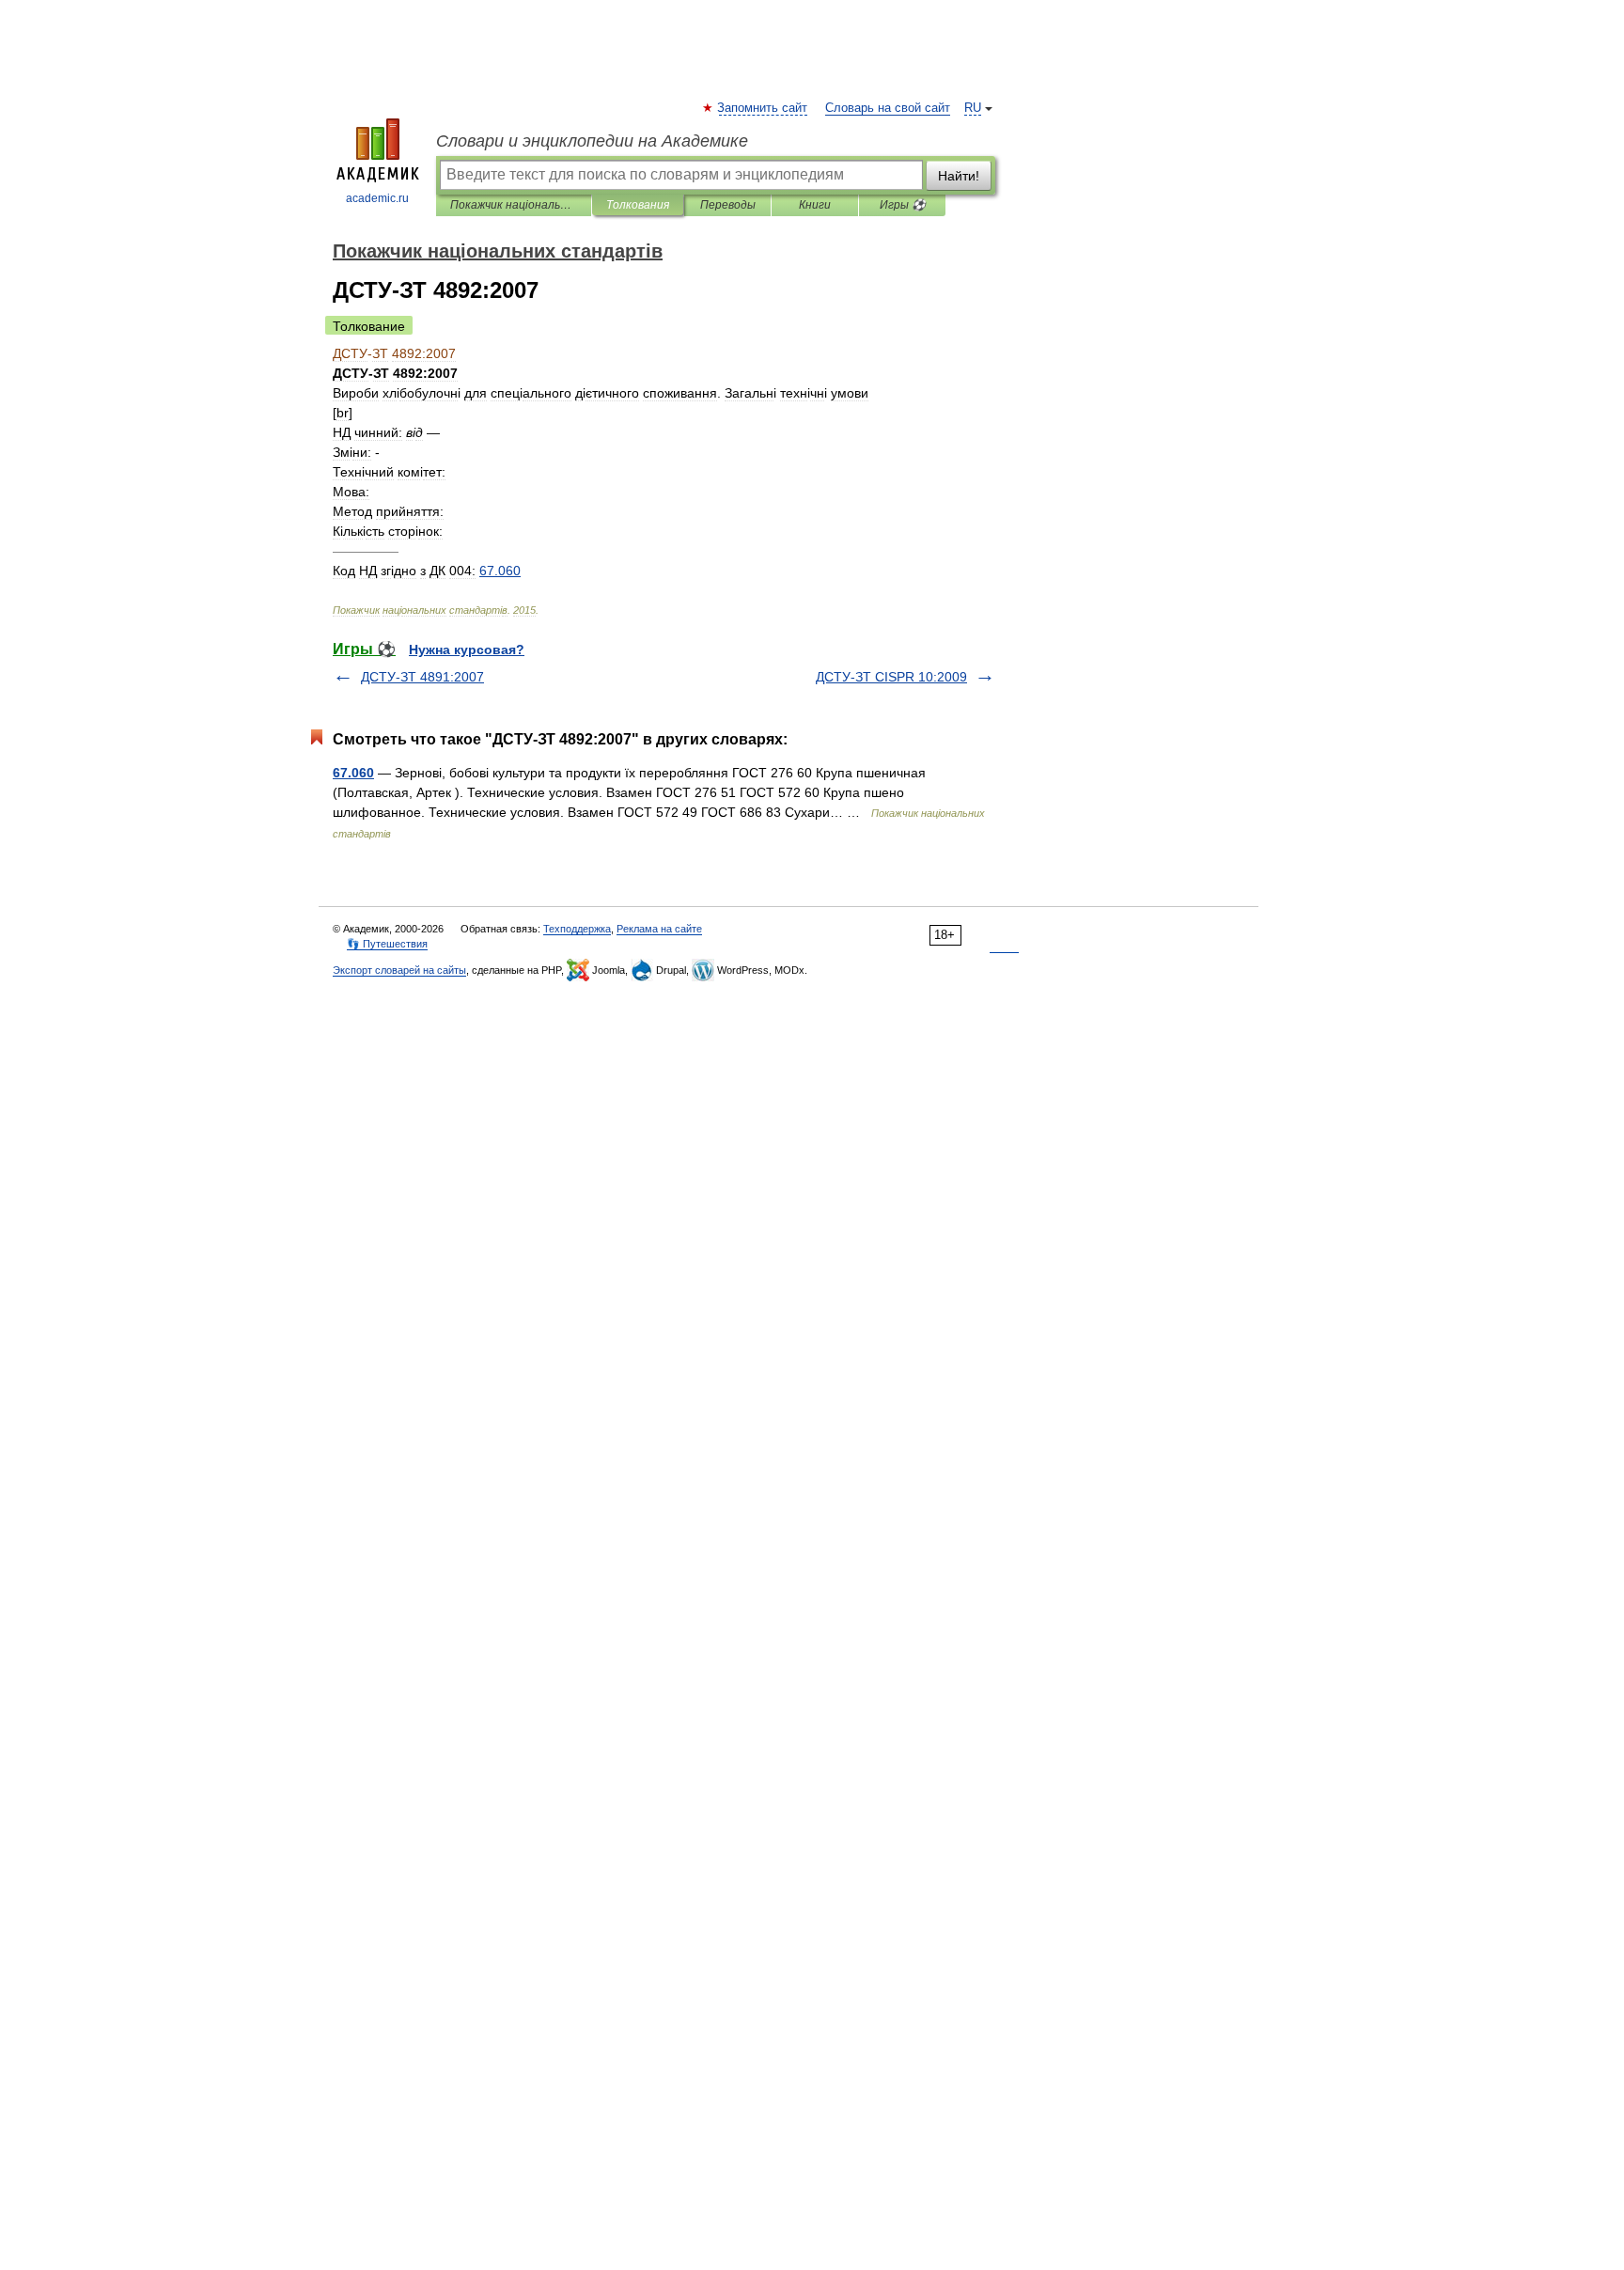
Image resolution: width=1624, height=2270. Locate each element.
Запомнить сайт (763, 108)
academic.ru (377, 198)
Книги (815, 205)
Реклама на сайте (659, 929)
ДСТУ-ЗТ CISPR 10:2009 (891, 677)
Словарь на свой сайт (888, 108)
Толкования (638, 205)
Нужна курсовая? (467, 650)
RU (973, 108)
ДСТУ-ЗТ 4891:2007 (422, 677)
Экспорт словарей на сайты (399, 970)
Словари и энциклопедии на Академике (592, 141)
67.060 (353, 773)
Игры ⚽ (903, 205)
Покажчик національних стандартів (514, 205)
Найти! (959, 176)
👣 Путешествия (387, 944)
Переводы (728, 205)
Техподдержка (577, 929)
